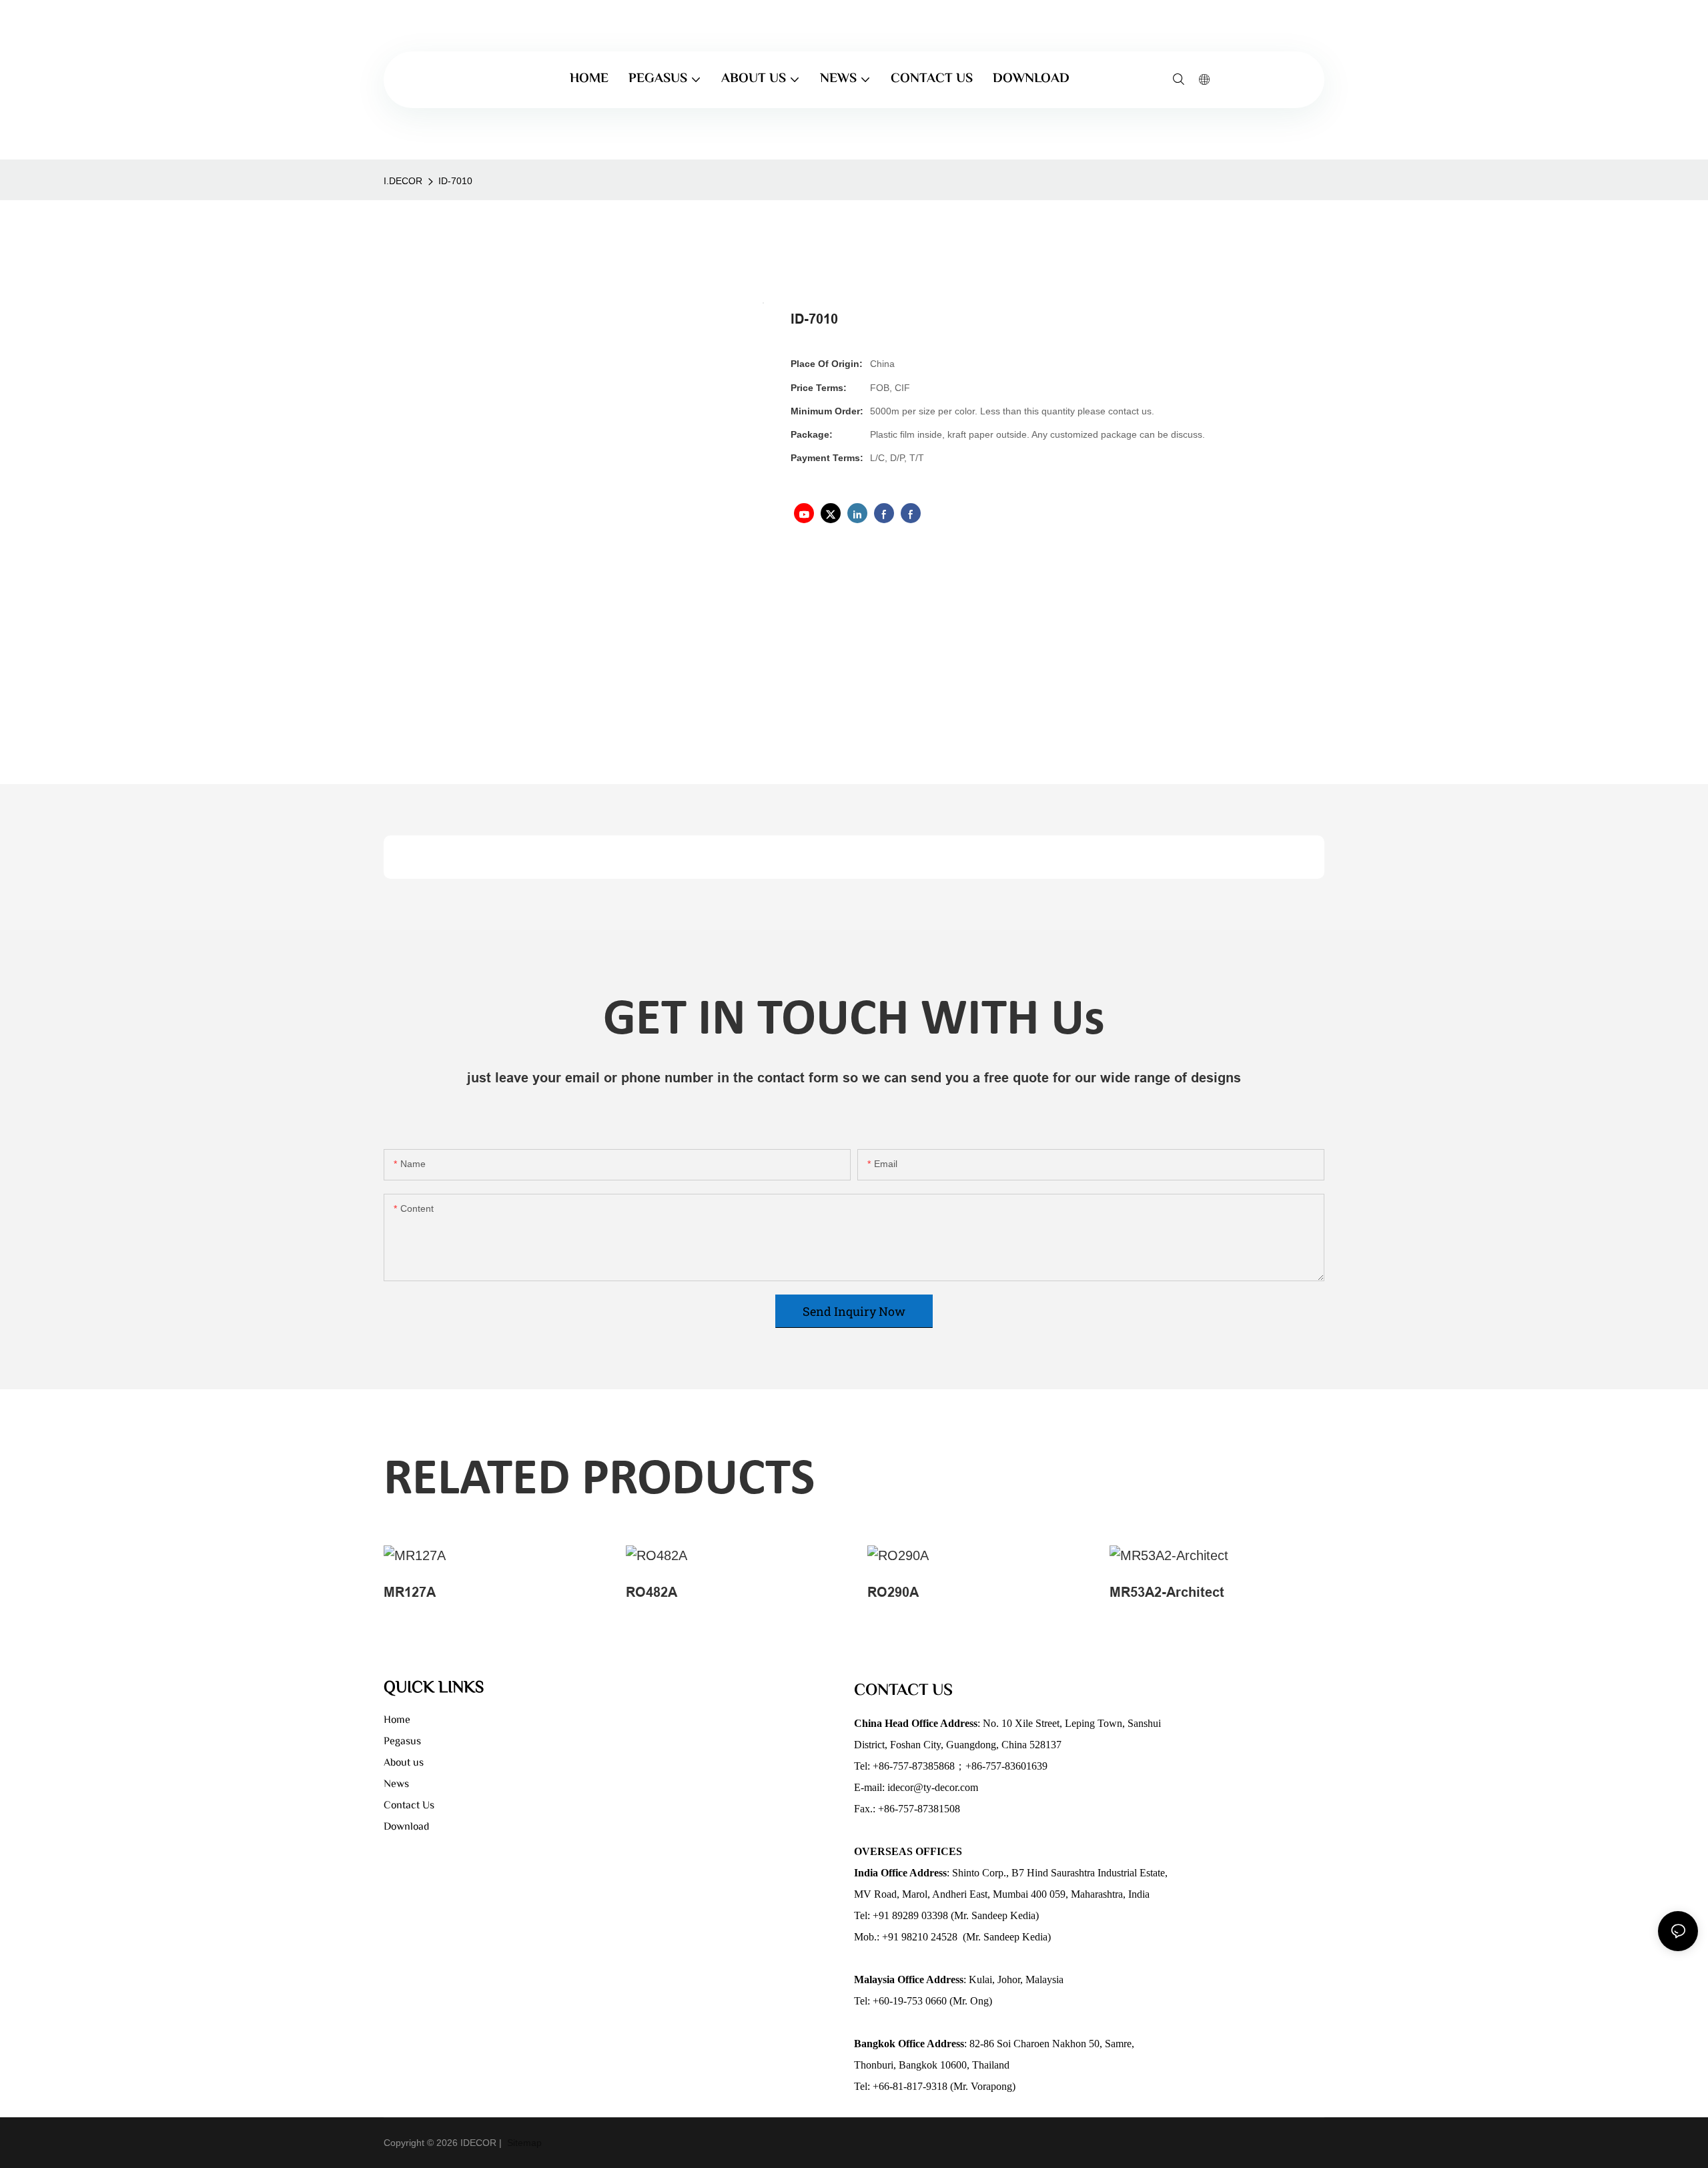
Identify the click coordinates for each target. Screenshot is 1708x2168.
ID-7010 (455, 181)
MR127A (410, 1592)
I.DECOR (403, 181)
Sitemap (523, 2143)
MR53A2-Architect (1167, 1592)
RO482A (652, 1592)
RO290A (893, 1592)
